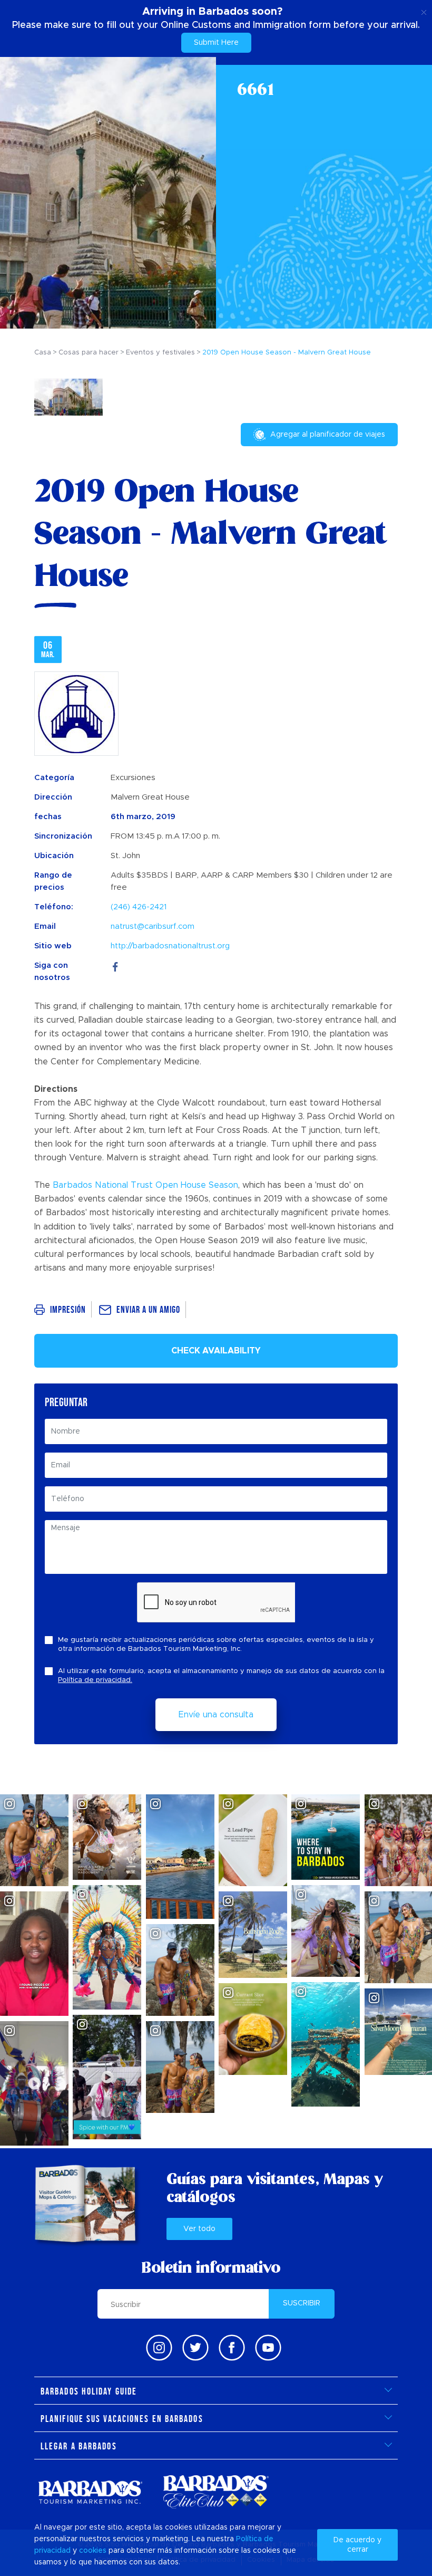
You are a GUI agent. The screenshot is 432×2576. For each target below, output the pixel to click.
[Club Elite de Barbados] (216, 2492)
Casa (43, 353)
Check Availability (216, 1351)
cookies (93, 2551)
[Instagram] (159, 2348)
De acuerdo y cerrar (357, 2545)
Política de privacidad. (95, 1680)
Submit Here (216, 43)
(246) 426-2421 (139, 907)
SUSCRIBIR (302, 2303)
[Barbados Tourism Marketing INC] (90, 2492)
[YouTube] (268, 2348)
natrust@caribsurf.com (153, 926)
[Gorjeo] (195, 2348)
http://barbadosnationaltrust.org (170, 946)
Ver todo (199, 2229)
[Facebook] (115, 965)
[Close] (424, 11)
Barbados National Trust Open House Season (145, 1185)
